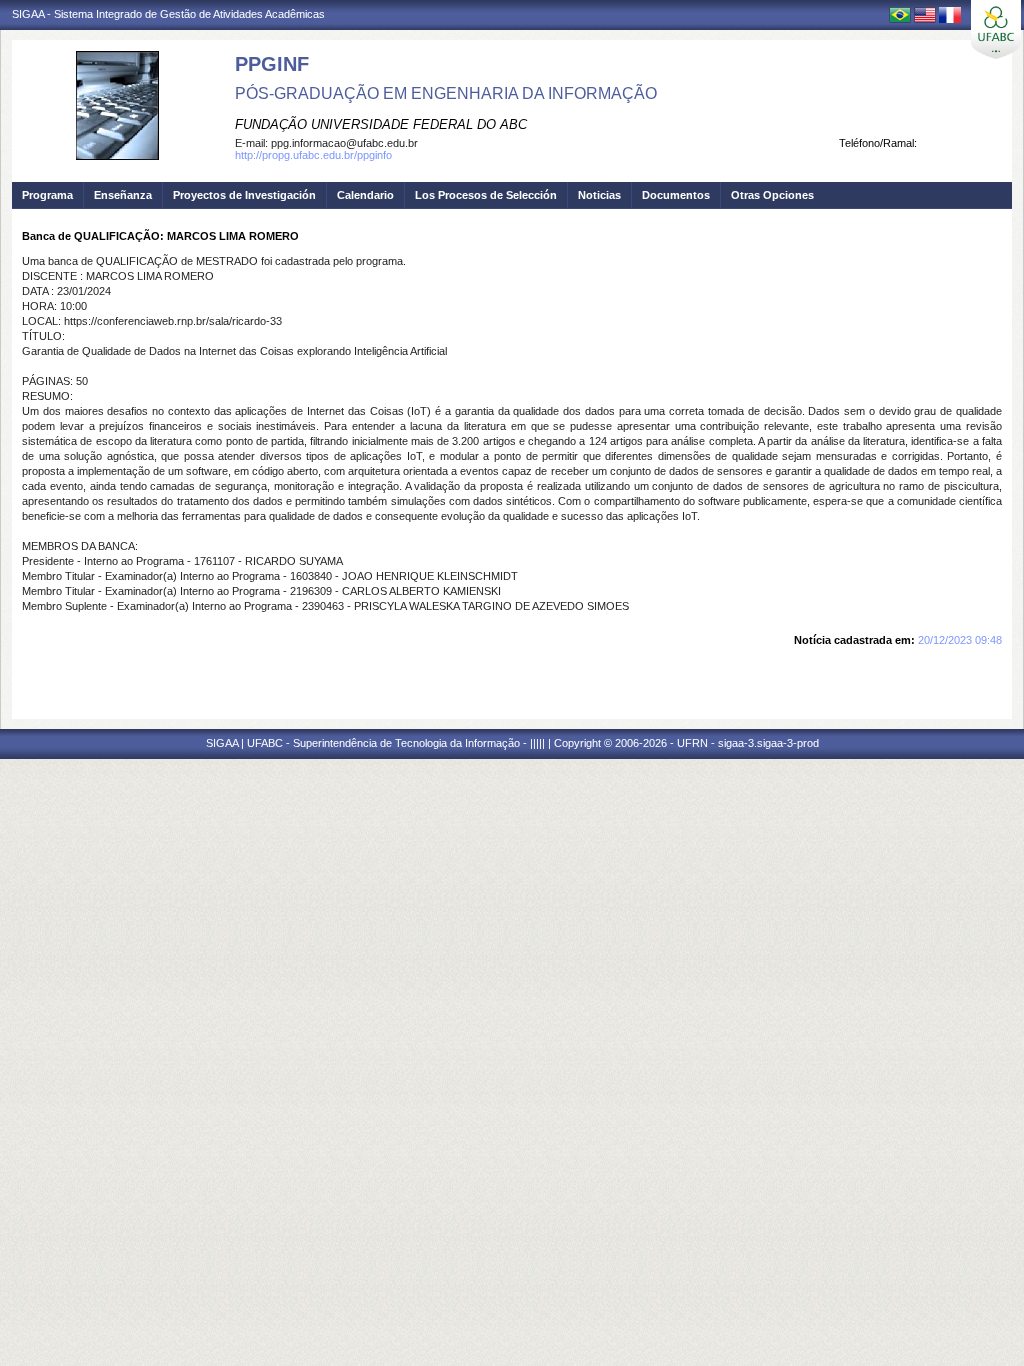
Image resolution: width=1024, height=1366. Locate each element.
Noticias (599, 195)
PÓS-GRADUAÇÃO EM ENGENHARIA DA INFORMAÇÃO (446, 93)
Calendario (365, 195)
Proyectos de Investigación (244, 195)
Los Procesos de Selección (486, 195)
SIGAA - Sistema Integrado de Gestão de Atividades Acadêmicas (168, 14)
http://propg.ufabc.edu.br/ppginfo (313, 155)
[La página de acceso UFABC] (996, 29)
